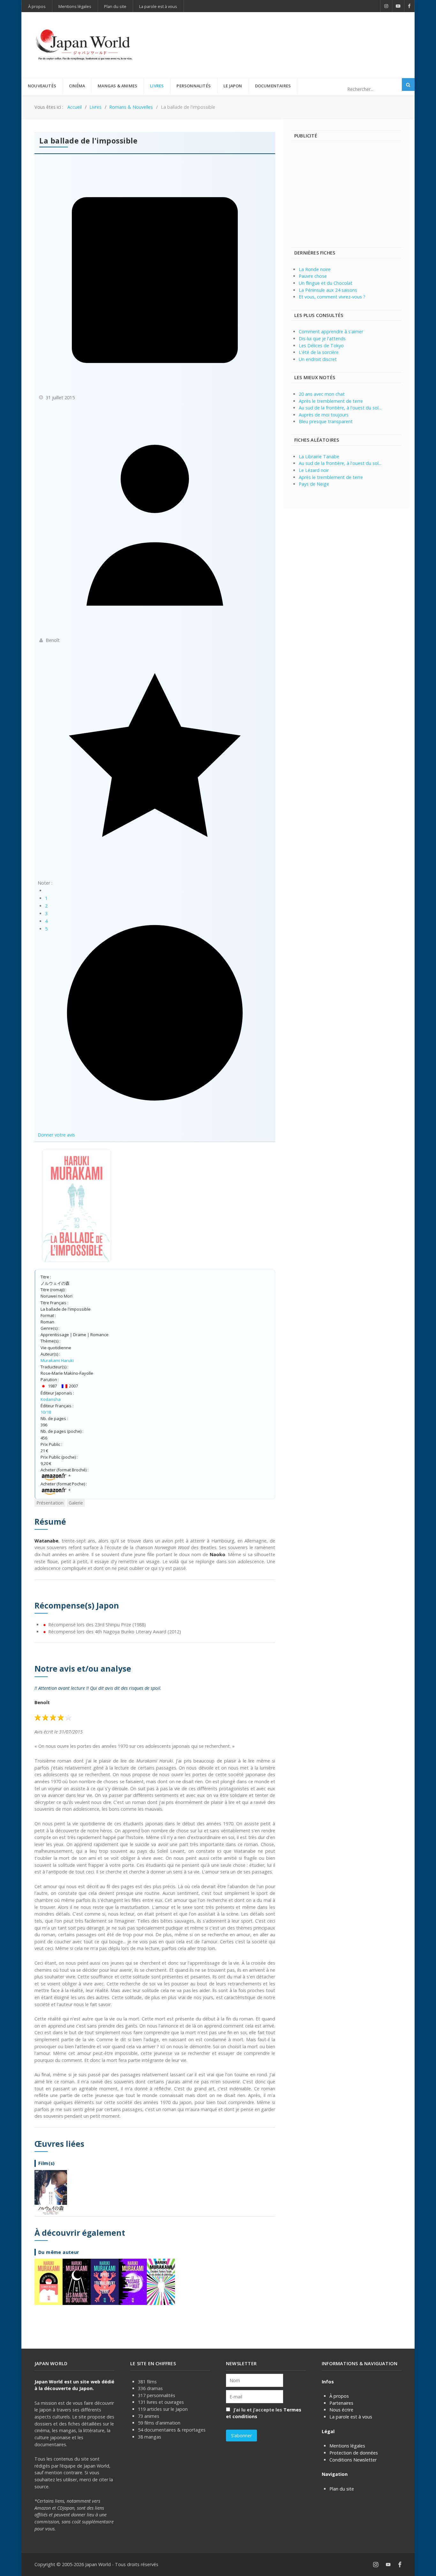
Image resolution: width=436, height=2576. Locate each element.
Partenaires (341, 2403)
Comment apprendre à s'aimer (331, 331)
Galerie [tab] (76, 1503)
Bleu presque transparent (326, 421)
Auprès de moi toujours (324, 415)
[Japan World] (84, 45)
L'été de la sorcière (319, 352)
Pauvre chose (313, 276)
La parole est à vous (351, 2417)
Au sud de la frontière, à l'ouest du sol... (340, 408)
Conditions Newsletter (353, 2460)
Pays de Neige (314, 484)
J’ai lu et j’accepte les (264, 2413)
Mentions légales (347, 2446)
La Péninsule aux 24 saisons (328, 290)
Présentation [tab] (50, 1503)
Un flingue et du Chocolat (326, 283)
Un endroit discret (318, 359)
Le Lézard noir (314, 470)
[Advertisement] (285, 34)
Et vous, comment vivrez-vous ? (332, 297)
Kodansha (51, 1399)
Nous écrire (341, 2410)
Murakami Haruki (57, 1360)
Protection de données (354, 2453)
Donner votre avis (56, 1135)
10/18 (46, 1412)
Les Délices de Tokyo (321, 346)
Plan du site (342, 2489)
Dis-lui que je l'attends (322, 339)
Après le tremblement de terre (331, 401)
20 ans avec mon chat (322, 394)
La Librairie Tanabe (319, 456)
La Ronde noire (315, 269)
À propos (339, 2396)
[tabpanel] (155, 1911)
